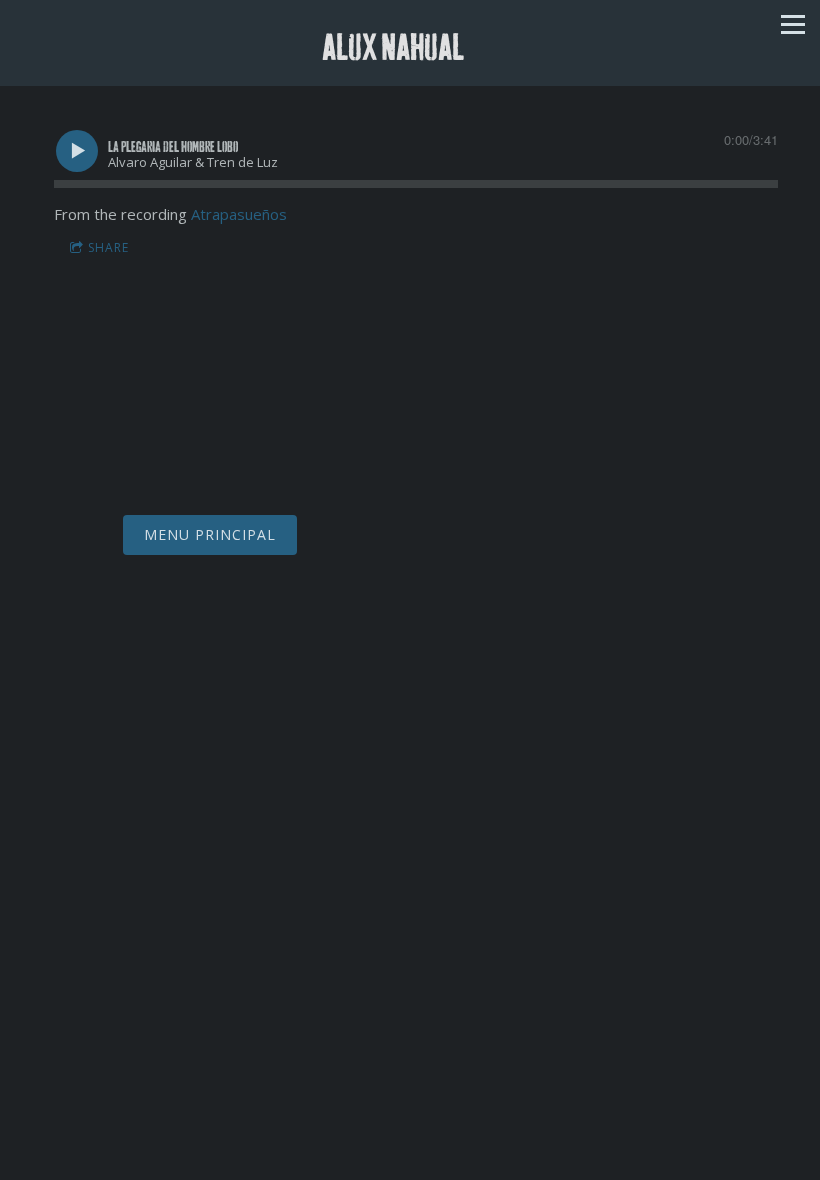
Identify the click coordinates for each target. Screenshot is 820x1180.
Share (108, 247)
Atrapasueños (239, 214)
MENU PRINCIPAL (210, 534)
